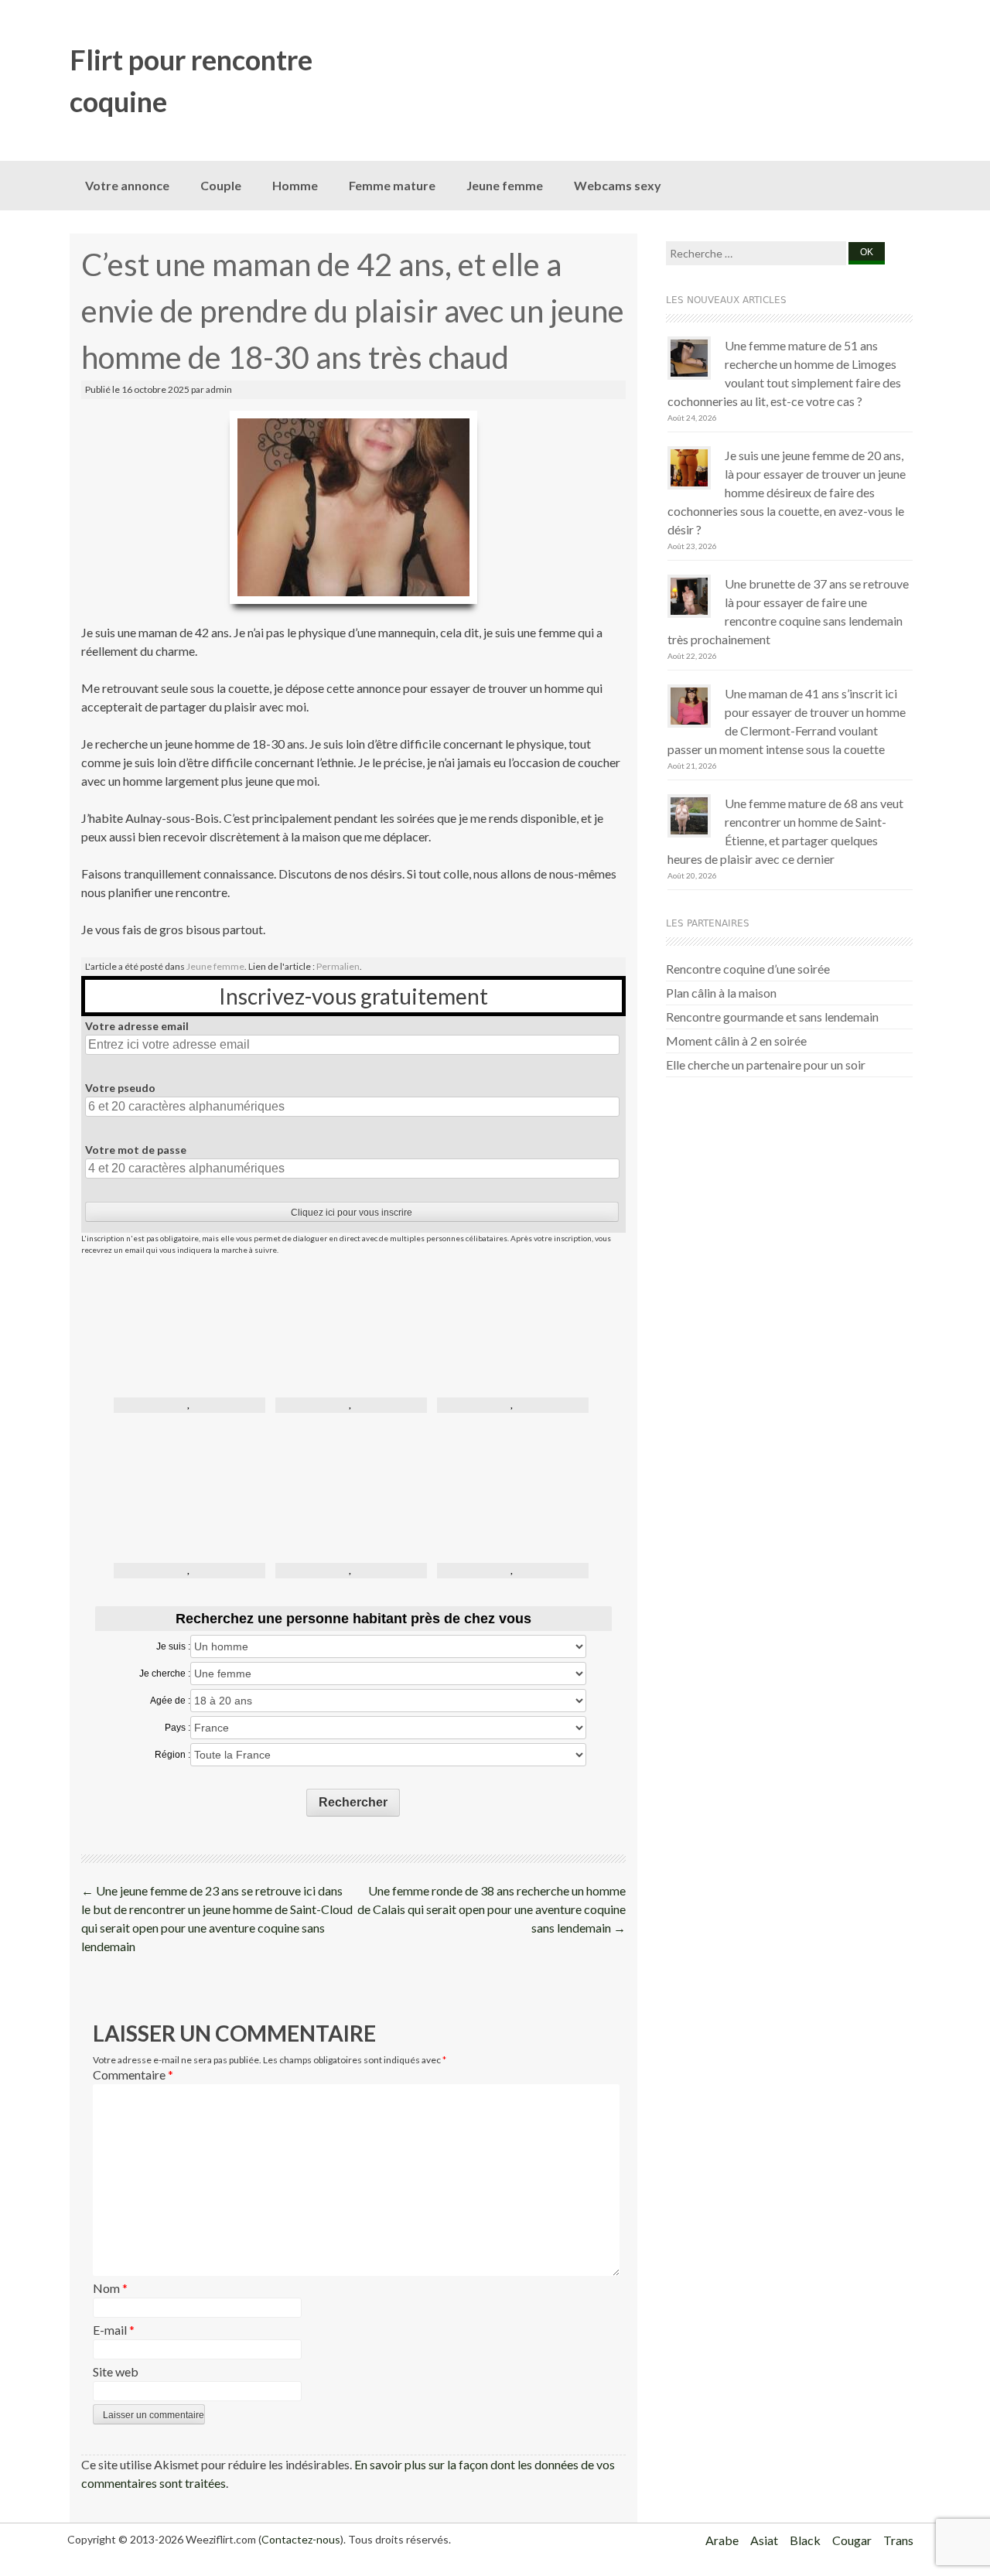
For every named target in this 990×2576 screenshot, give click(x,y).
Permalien (338, 966)
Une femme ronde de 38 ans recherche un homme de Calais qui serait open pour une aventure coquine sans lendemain (492, 1909)
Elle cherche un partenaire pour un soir (766, 1065)
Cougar (852, 2540)
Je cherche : (165, 1674)
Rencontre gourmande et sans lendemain (772, 1017)
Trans (898, 2540)
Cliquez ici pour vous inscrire (352, 1213)
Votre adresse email (137, 1026)
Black (805, 2540)
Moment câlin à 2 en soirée (736, 1041)
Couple (221, 185)
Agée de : (170, 1701)
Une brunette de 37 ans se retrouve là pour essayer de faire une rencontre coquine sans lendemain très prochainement (788, 611)
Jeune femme (505, 185)
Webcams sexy (618, 185)
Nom (110, 2288)
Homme (295, 185)
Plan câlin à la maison (721, 993)
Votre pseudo (120, 1088)
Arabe (722, 2540)
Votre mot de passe (136, 1150)
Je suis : (173, 1646)
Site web (116, 2371)
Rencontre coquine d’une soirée (748, 969)
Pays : (178, 1728)
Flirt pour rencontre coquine (191, 80)
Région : (172, 1755)
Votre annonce (127, 185)
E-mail (114, 2330)
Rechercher (353, 1802)
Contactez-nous (301, 2539)
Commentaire (133, 2074)
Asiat (764, 2540)
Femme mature (392, 185)
